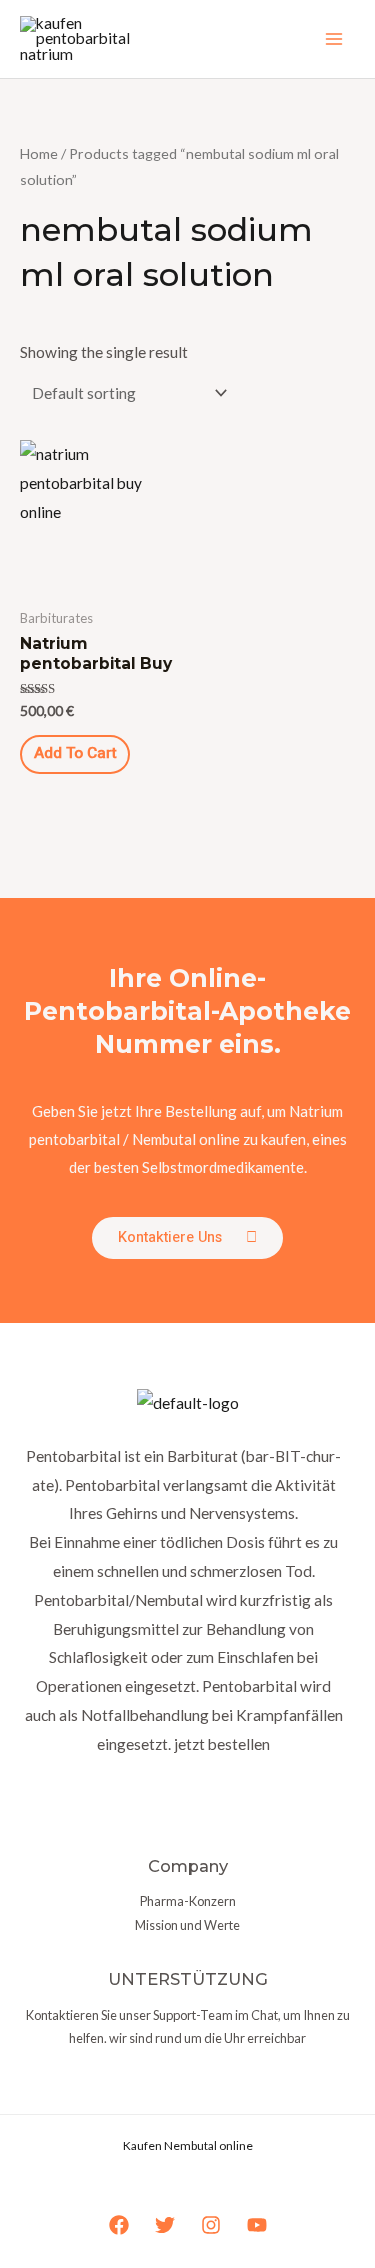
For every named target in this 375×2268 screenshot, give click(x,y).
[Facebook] (119, 2225)
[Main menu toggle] (334, 39)
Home (39, 153)
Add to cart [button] (75, 753)
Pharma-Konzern (188, 1901)
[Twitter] (165, 2225)
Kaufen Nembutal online (188, 2145)
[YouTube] (257, 2225)
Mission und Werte (187, 1925)
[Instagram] (211, 2225)
